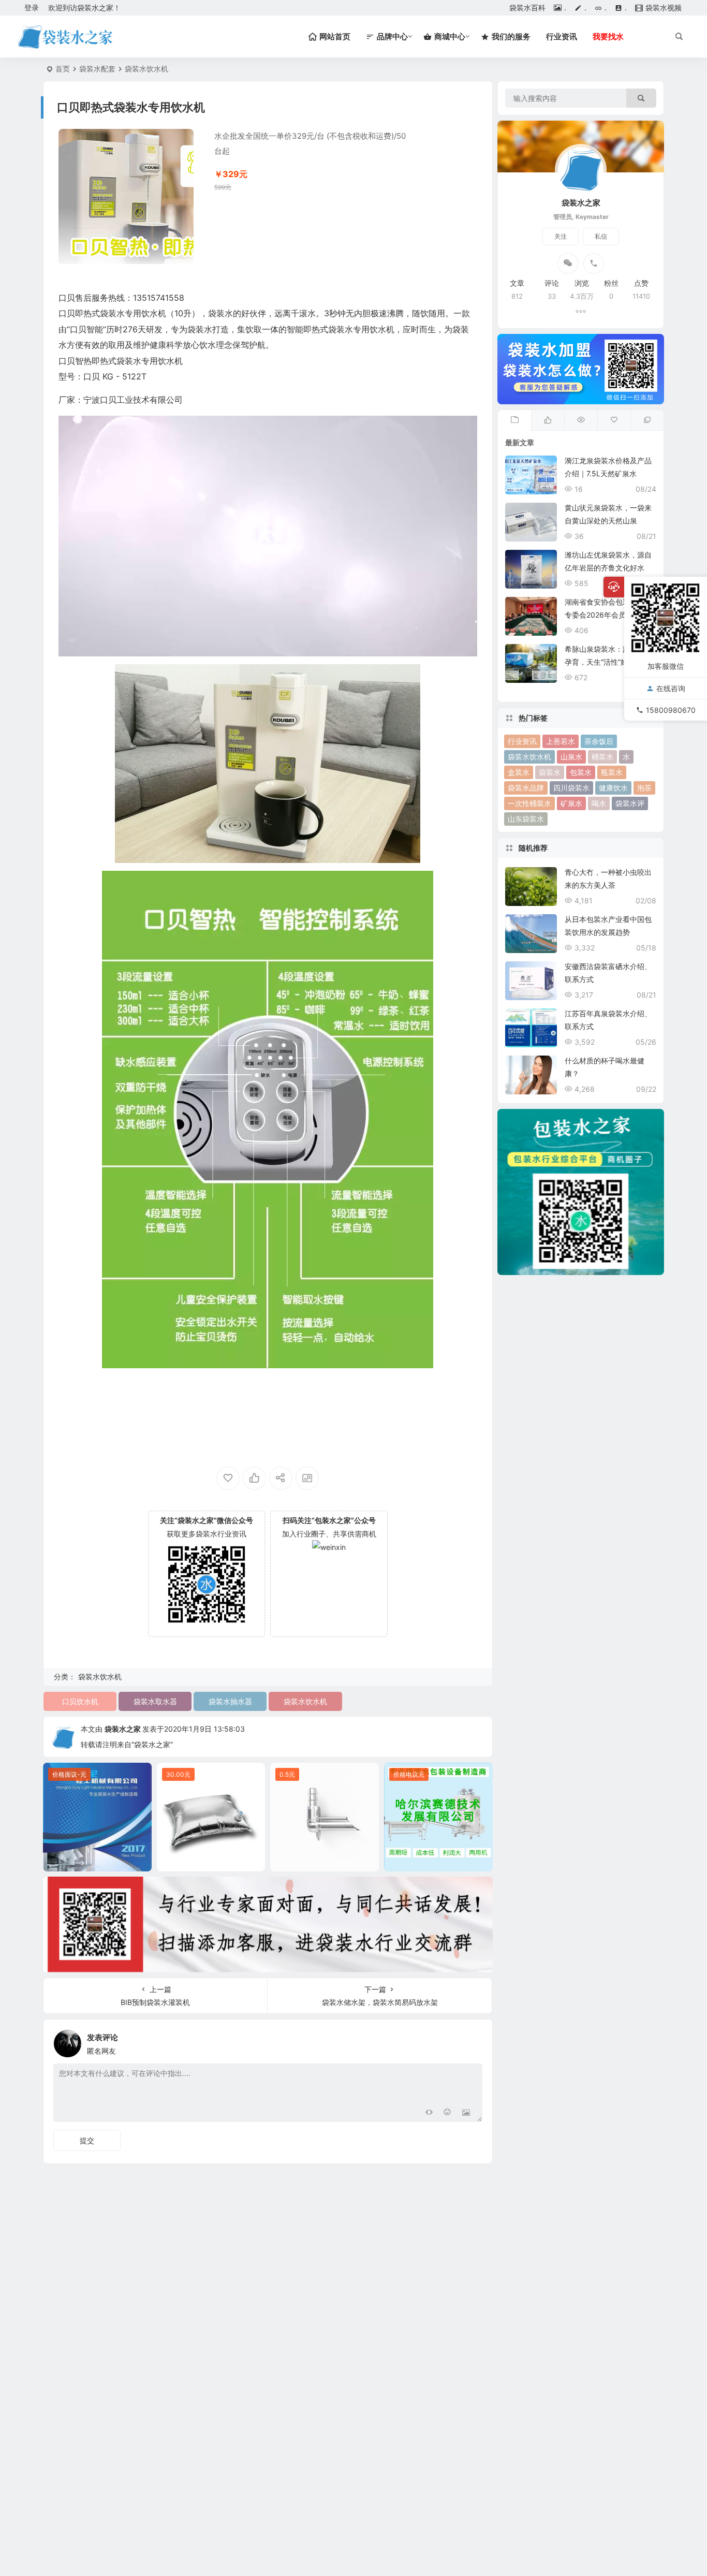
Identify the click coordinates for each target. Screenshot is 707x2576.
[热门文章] (581, 420)
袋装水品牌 (526, 788)
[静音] (447, 646)
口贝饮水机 (80, 1701)
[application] (268, 536)
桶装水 (602, 757)
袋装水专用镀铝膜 (211, 1861)
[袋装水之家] (65, 37)
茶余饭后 (599, 741)
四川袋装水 (571, 788)
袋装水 (550, 772)
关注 (561, 236)
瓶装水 (612, 772)
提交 (87, 2140)
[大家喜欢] (548, 420)
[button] (268, 536)
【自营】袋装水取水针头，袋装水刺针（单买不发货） (327, 1861)
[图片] (466, 2113)
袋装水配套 (97, 69)
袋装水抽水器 (230, 1701)
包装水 (581, 772)
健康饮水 (613, 788)
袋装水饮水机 (146, 69)
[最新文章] (514, 420)
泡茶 (644, 788)
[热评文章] (614, 420)
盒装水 (519, 772)
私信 (601, 236)
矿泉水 (571, 803)
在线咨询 (671, 688)
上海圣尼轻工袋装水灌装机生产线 (100, 1861)
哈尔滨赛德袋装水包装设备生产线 (441, 1861)
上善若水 (561, 741)
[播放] (72, 646)
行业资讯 (562, 36)
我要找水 (608, 36)
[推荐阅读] (647, 420)
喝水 (599, 803)
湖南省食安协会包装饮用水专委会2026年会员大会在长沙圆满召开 (610, 615)
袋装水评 (630, 803)
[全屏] (464, 646)
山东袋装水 (526, 819)
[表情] (447, 2113)
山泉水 (571, 757)
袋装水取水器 (155, 1701)
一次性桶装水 (529, 803)
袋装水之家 (123, 1729)
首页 (63, 69)
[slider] (260, 646)
